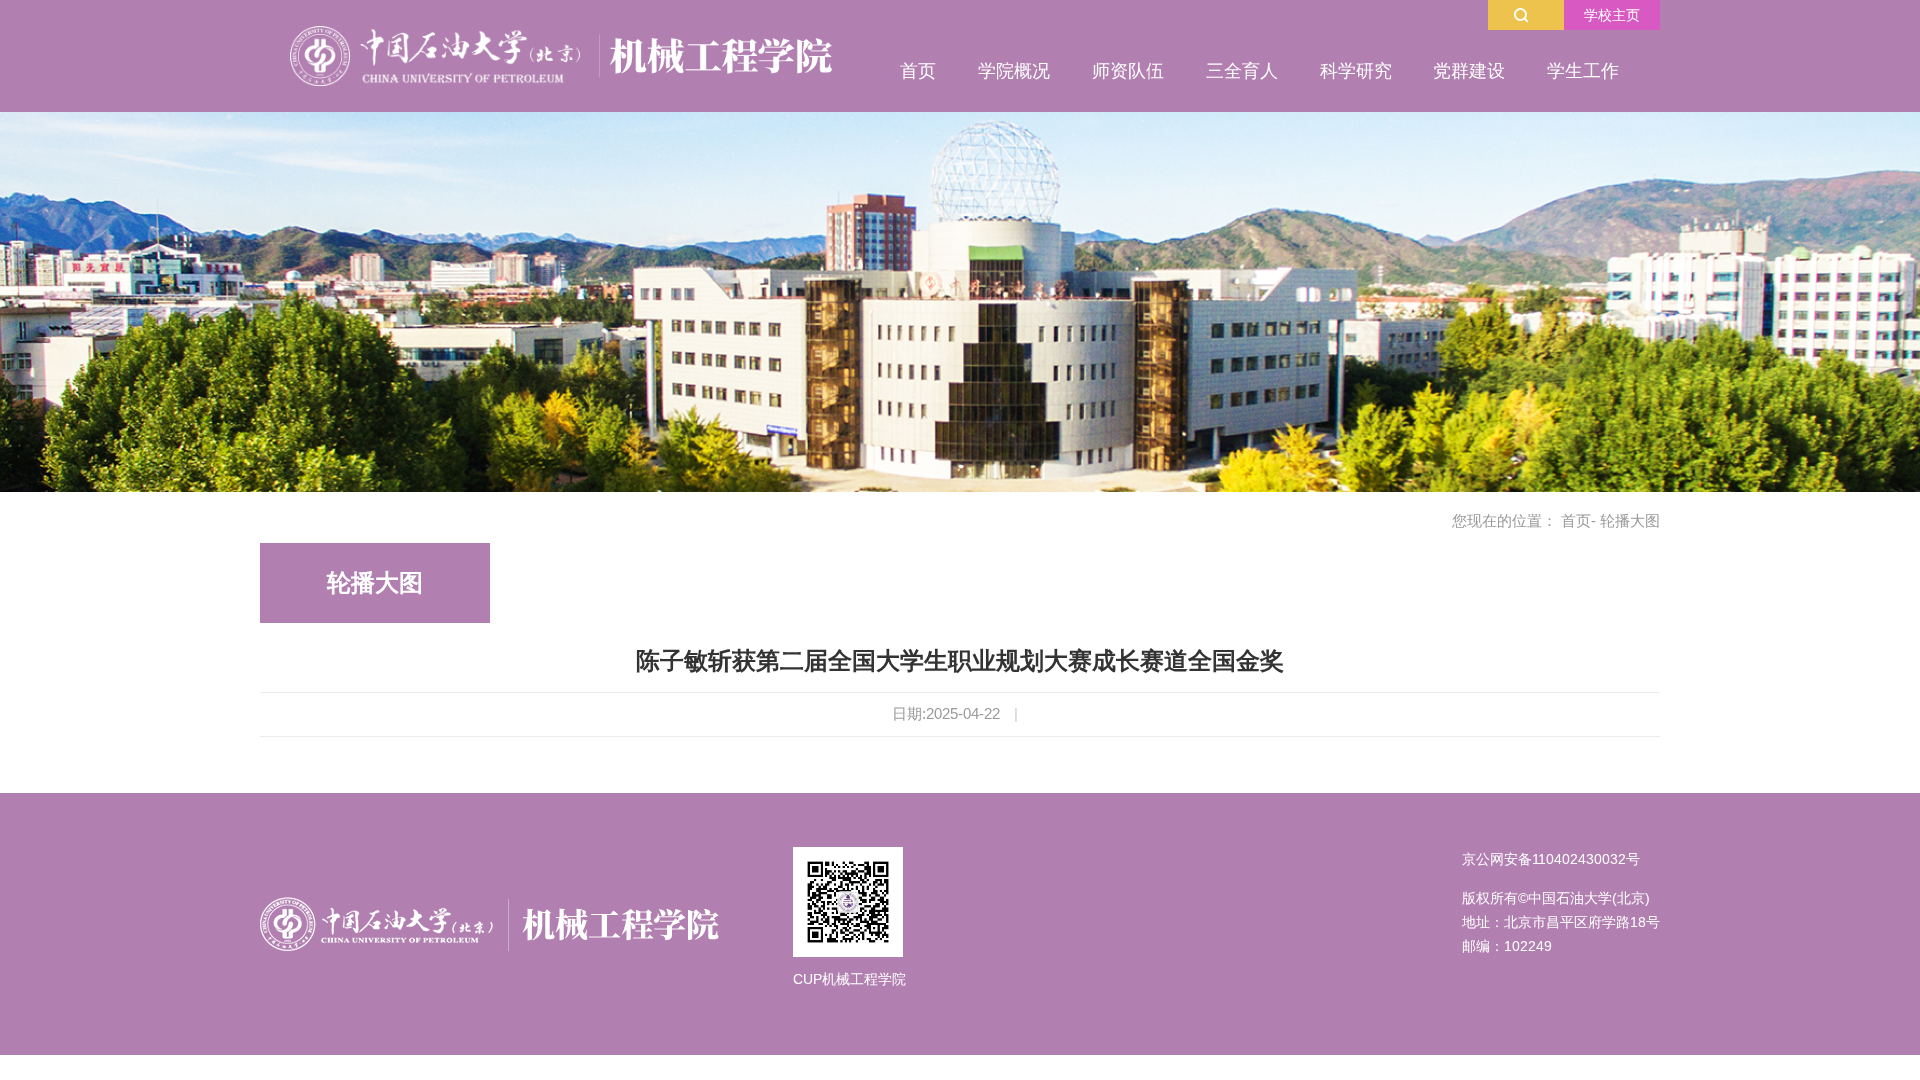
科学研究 (1356, 71)
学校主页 (1612, 15)
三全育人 (1242, 71)
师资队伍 (1128, 71)
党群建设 (1469, 71)
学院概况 (1014, 71)
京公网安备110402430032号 (1551, 859)
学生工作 (1583, 71)
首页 (918, 71)
